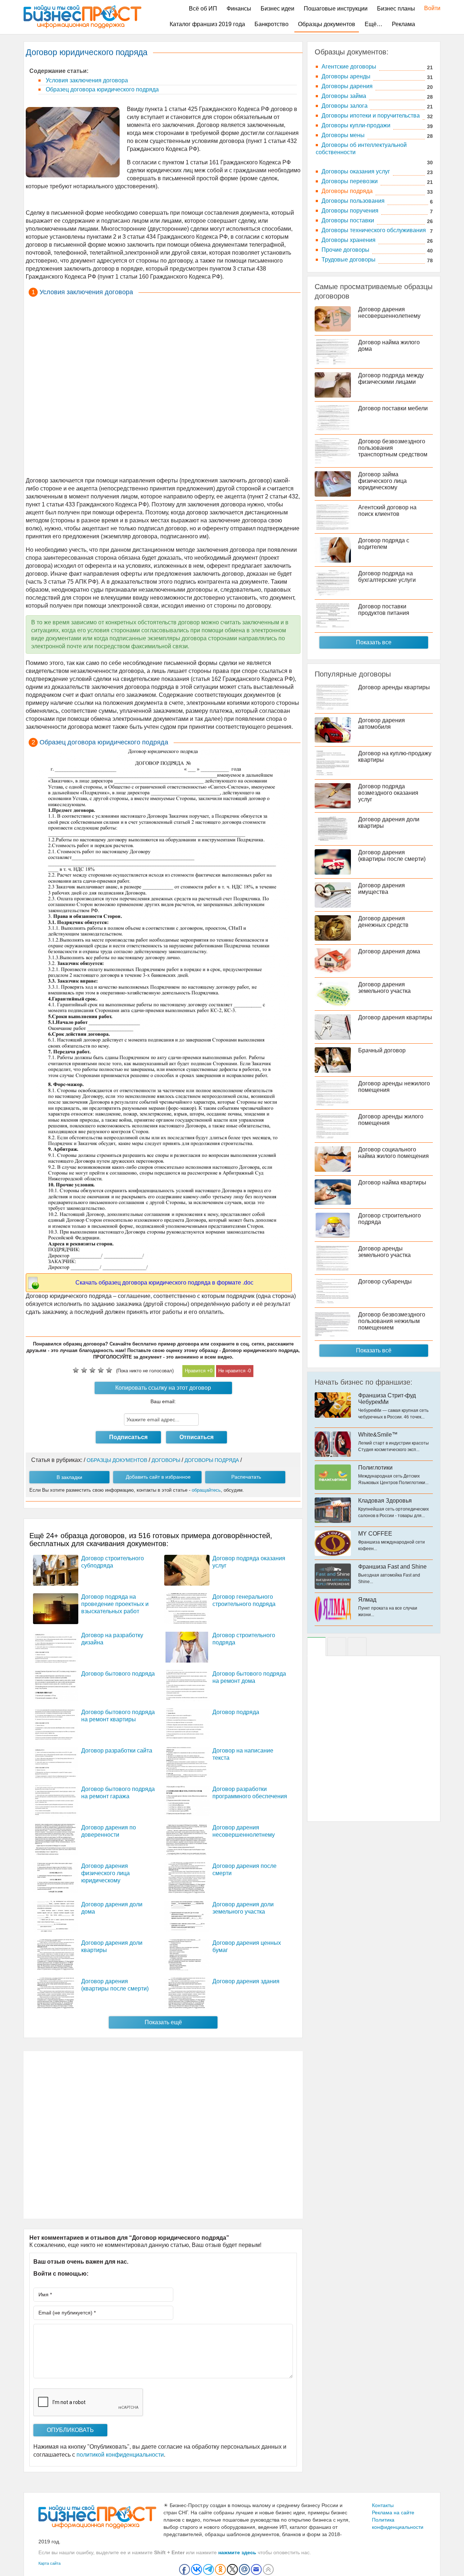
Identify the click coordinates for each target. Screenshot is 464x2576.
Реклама (403, 24)
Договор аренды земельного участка (384, 1252)
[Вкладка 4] (357, 1647)
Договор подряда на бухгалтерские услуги (387, 577)
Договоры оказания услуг (356, 171)
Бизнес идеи (277, 9)
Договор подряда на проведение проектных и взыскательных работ (115, 1604)
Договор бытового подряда (118, 1674)
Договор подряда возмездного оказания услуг (388, 793)
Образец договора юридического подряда (101, 89)
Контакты (383, 2505)
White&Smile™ (378, 1435)
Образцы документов (327, 24)
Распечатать (246, 1477)
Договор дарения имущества (382, 889)
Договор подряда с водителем (384, 544)
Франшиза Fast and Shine (392, 1567)
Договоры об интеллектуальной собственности (361, 149)
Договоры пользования (353, 201)
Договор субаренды (385, 1281)
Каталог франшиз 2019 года (207, 24)
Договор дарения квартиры (395, 1017)
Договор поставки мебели (393, 408)
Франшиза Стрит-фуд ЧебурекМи (387, 1399)
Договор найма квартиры (392, 1182)
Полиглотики (375, 1468)
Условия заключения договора (86, 80)
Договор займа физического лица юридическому (382, 481)
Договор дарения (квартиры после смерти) (392, 856)
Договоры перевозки (350, 181)
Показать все (374, 642)
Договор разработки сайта (117, 1751)
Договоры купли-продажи (356, 125)
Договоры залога (345, 106)
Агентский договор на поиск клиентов (387, 511)
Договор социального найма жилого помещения (393, 1153)
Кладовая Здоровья (385, 1501)
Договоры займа (344, 96)
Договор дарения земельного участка (384, 988)
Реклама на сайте (393, 2513)
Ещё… (374, 24)
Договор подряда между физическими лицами (391, 379)
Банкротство (272, 24)
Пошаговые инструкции (336, 9)
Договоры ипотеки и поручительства (371, 116)
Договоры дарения (347, 86)
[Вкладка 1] (316, 1647)
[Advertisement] (163, 388)
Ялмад (367, 1600)
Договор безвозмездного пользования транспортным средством (393, 448)
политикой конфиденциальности (120, 2455)
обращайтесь (206, 1490)
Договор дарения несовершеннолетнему (389, 313)
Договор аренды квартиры (394, 687)
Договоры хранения (349, 240)
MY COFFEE (375, 1534)
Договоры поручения (350, 211)
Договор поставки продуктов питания (384, 610)
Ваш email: (163, 1401)
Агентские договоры (349, 67)
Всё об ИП (203, 9)
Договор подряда (236, 1712)
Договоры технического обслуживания (374, 230)
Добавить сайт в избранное (158, 1477)
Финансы (239, 9)
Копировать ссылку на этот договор (163, 1388)
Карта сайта (49, 2563)
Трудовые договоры (349, 260)
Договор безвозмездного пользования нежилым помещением (392, 1321)
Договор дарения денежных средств (383, 922)
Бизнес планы (396, 9)
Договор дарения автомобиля (382, 724)
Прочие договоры (345, 250)
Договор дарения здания (246, 1981)
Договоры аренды (346, 76)
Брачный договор (382, 1050)
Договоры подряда (347, 191)
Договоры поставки (348, 220)
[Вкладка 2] (337, 1647)
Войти (429, 8)
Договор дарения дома (389, 951)
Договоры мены (343, 135)
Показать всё (374, 1350)
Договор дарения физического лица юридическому (105, 1873)
